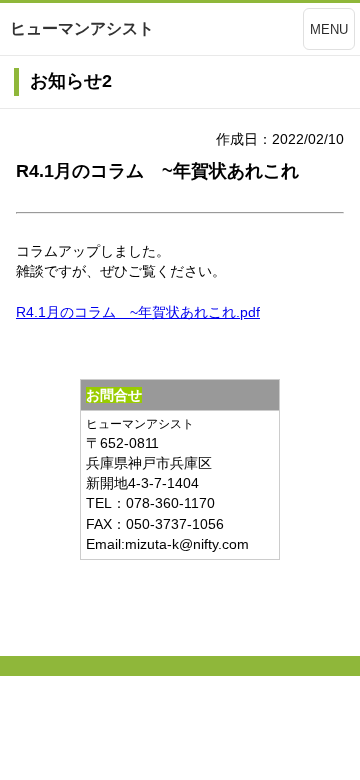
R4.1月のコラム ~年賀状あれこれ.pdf (138, 312)
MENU (329, 29)
